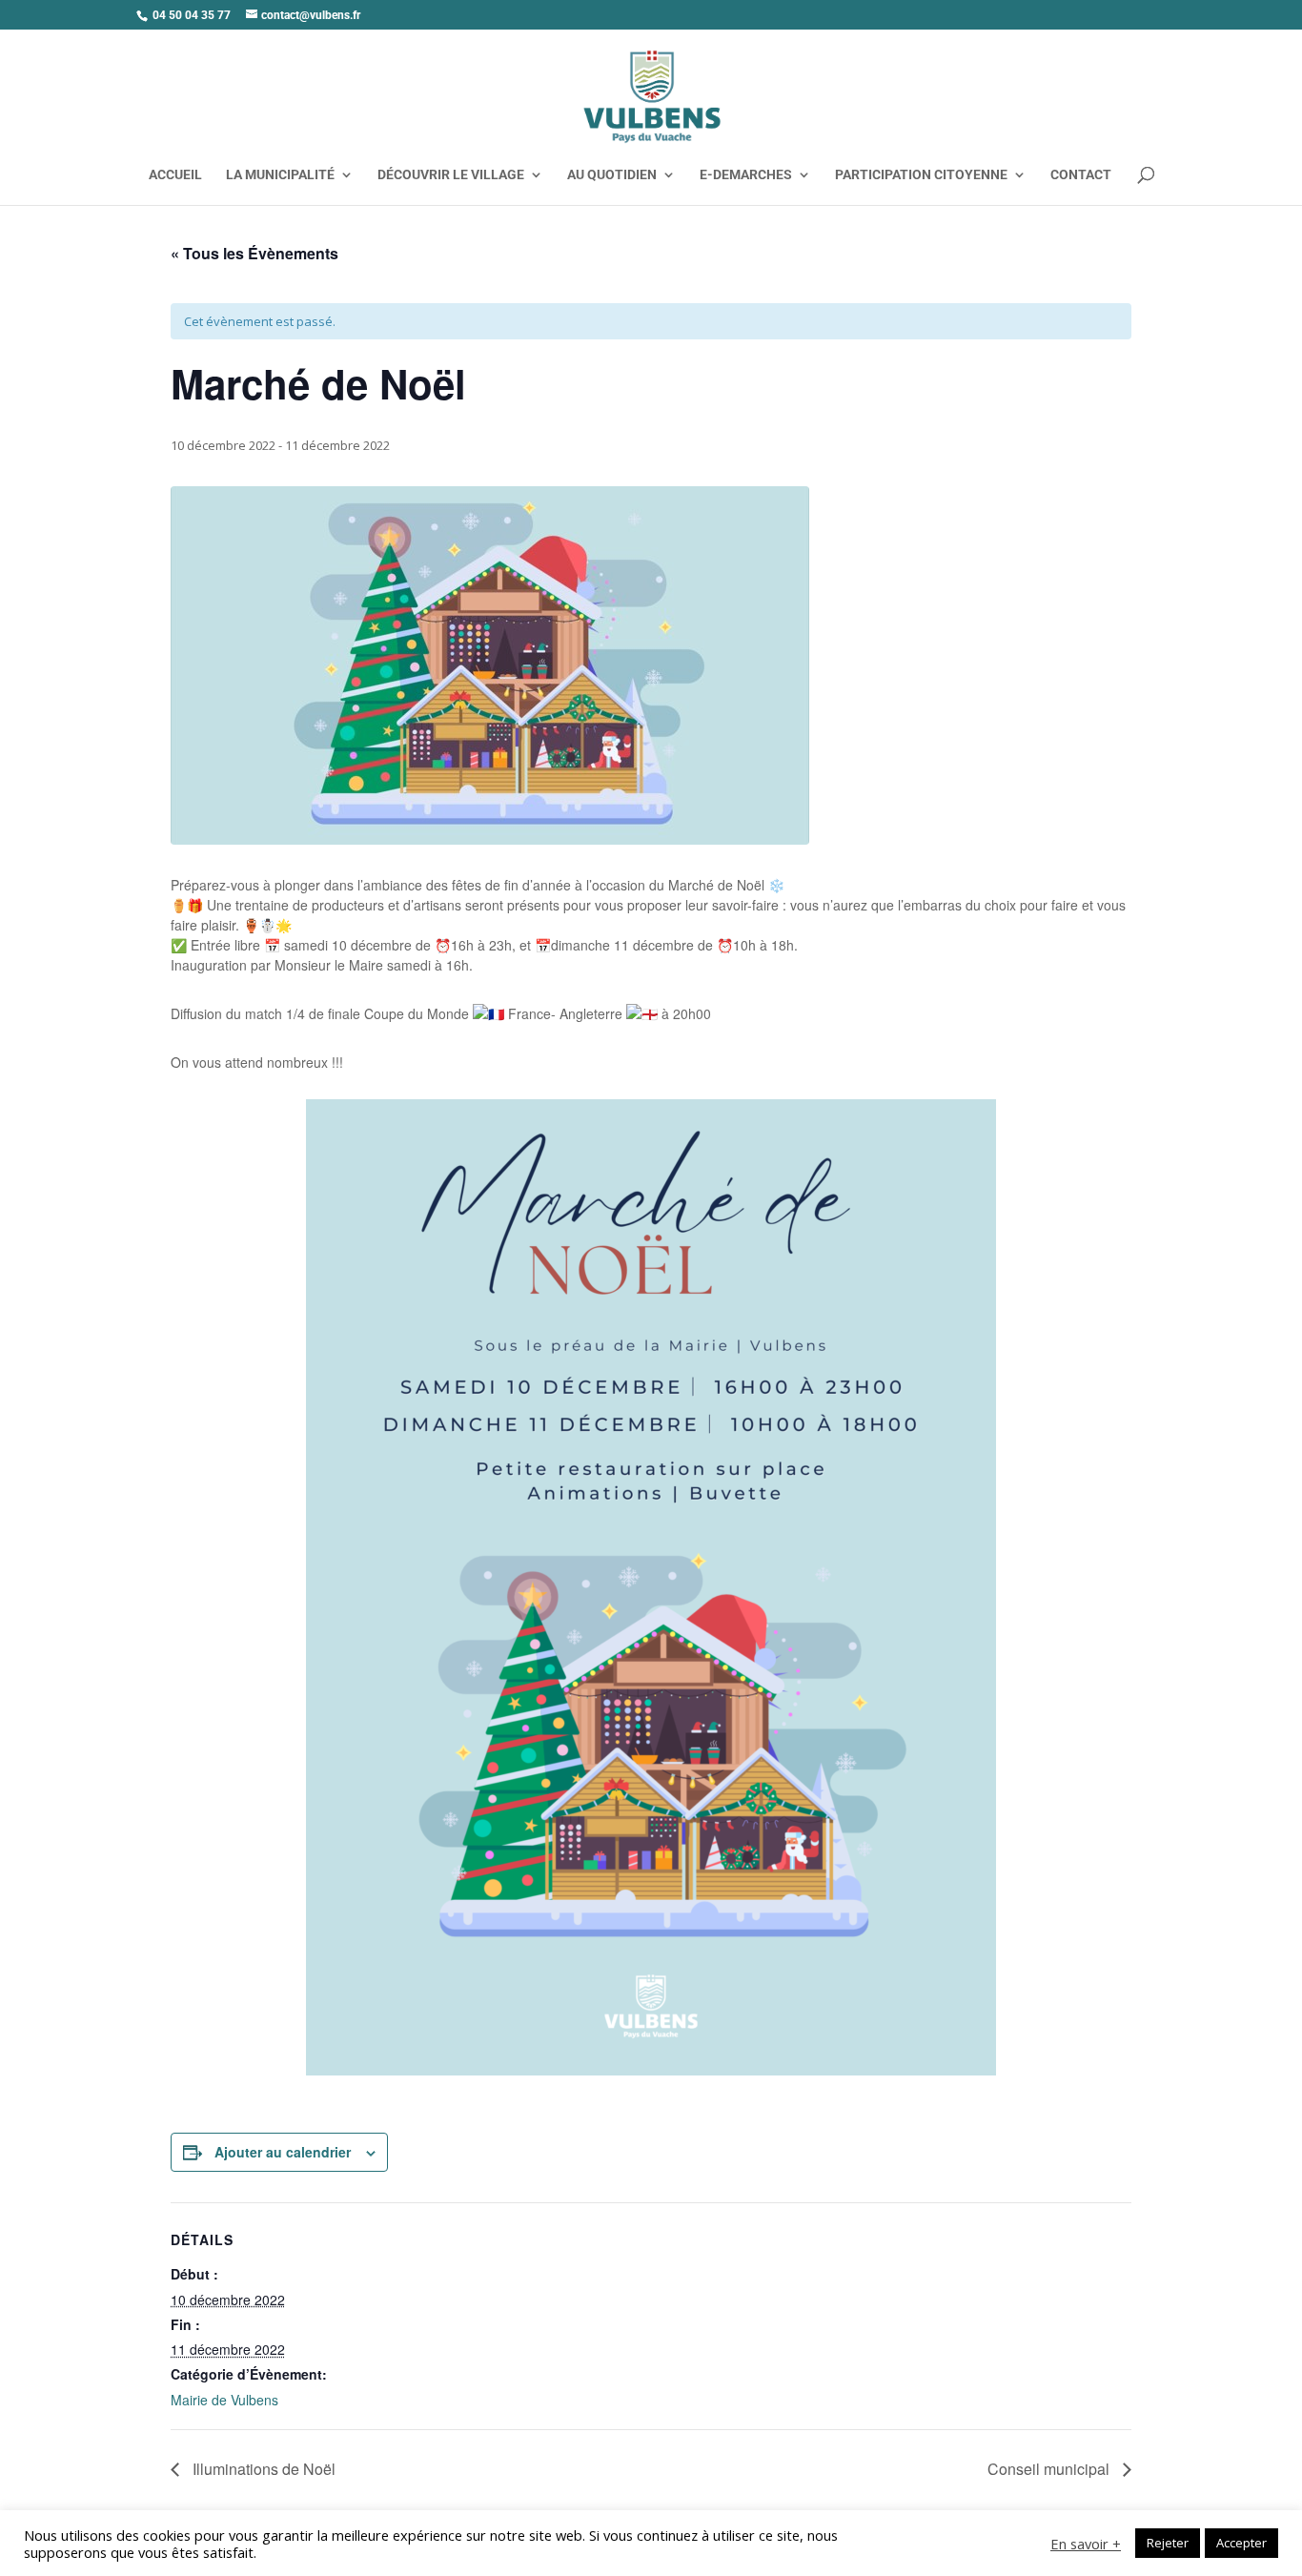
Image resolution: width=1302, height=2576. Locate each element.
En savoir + (1086, 2544)
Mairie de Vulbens (224, 2400)
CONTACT (1081, 175)
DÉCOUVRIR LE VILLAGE (451, 175)
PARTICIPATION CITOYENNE (921, 175)
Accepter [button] (1241, 2543)
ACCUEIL (175, 175)
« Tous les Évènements (254, 253)
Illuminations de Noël (262, 2469)
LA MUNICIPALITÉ (280, 175)
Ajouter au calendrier (283, 2152)
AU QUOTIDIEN (612, 175)
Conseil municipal (1050, 2469)
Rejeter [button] (1168, 2543)
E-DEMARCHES (746, 175)
